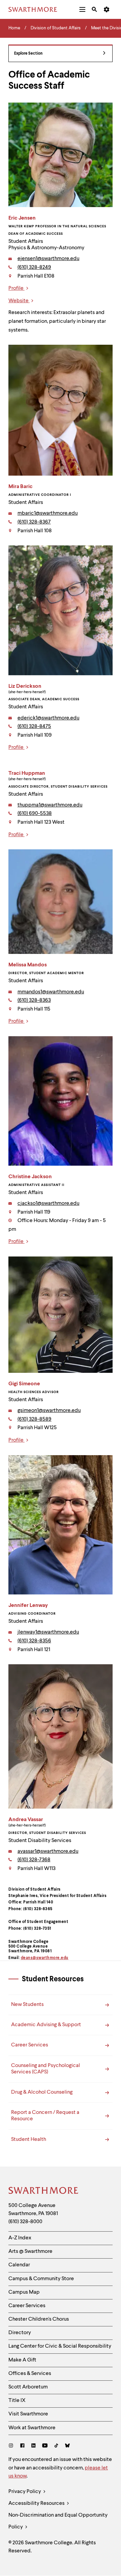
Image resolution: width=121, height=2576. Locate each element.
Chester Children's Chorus (39, 2319)
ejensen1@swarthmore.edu (48, 259)
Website (19, 301)
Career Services (27, 2306)
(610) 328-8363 (34, 1000)
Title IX (17, 2401)
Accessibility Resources (37, 2503)
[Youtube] (45, 2446)
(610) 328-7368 (34, 1860)
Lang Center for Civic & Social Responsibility (60, 2346)
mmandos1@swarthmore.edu (51, 992)
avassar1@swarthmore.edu (48, 1851)
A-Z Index (20, 2238)
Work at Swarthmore (32, 2428)
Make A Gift (22, 2360)
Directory (20, 2333)
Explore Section (28, 54)
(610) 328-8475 (34, 727)
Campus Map (24, 2292)
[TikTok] (56, 2446)
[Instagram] (12, 2446)
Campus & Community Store (41, 2279)
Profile (16, 288)
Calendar (19, 2265)
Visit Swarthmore (28, 2414)
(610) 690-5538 (35, 814)
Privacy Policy (25, 2492)
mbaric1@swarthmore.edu (48, 513)
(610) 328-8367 (34, 522)
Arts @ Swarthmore (30, 2252)
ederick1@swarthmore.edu (48, 718)
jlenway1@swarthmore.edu (48, 1632)
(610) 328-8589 (34, 1419)
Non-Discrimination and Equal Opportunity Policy (58, 2521)
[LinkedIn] (33, 2446)
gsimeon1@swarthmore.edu (49, 1411)
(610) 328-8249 (34, 267)
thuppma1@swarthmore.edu (50, 805)
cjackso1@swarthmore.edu (48, 1204)
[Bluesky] (67, 2446)
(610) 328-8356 (34, 1641)
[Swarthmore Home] (44, 2191)
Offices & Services (30, 2374)
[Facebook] (22, 2446)
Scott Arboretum (28, 2387)
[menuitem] (82, 9)
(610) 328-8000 (25, 2222)
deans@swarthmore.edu (45, 1958)
